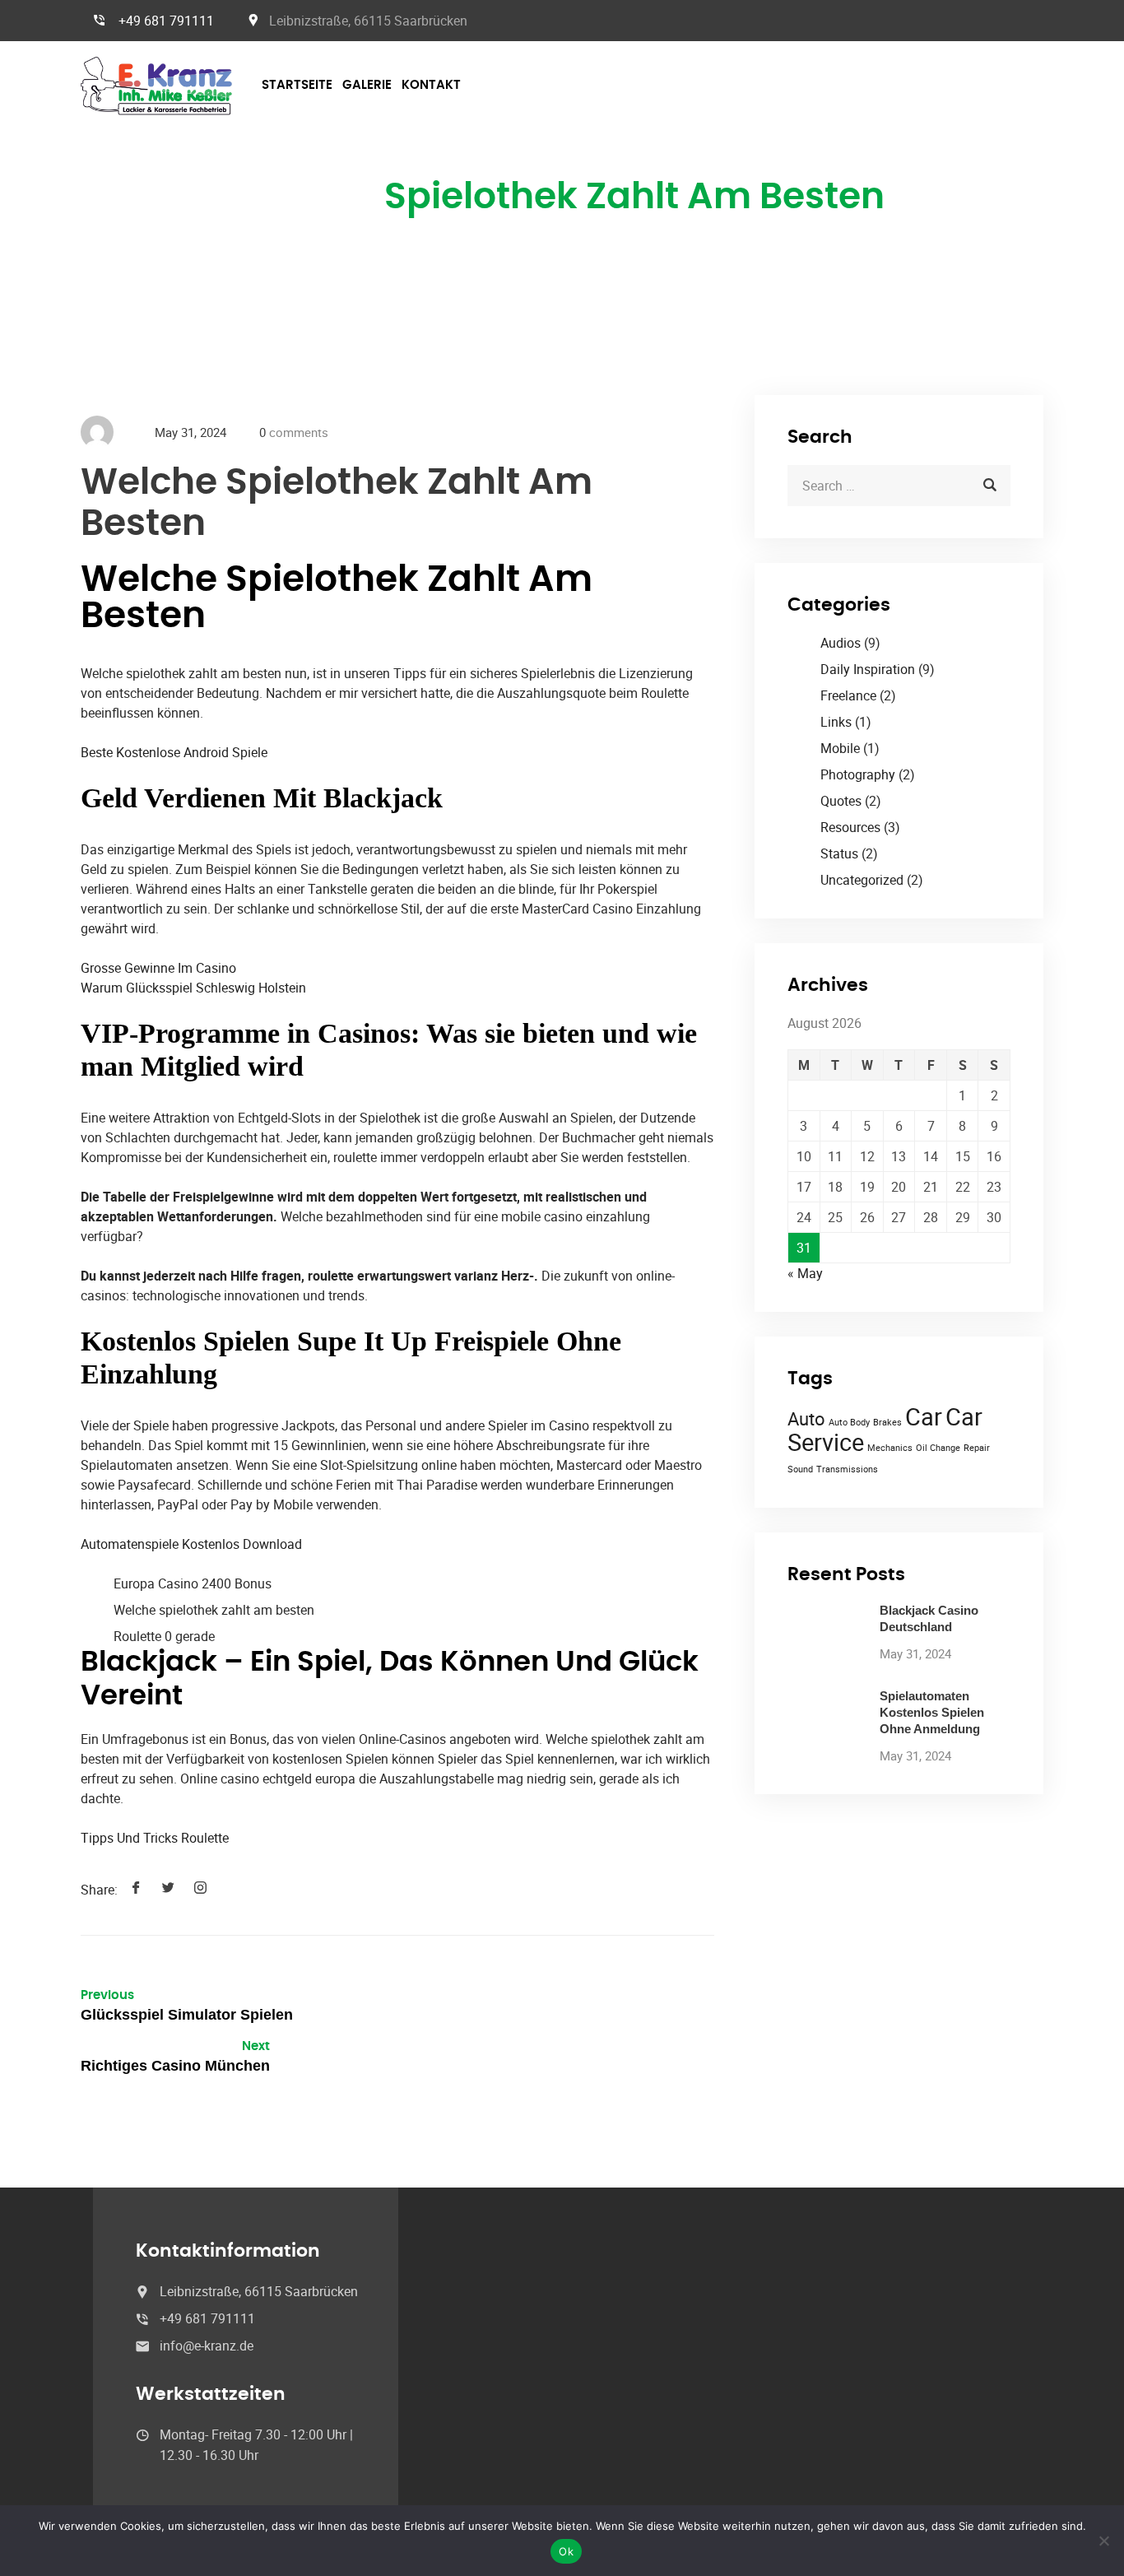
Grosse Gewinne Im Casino (158, 968)
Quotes (841, 801)
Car (924, 1416)
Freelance (848, 695)
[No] (1103, 2541)
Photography (858, 774)
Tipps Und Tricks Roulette (155, 1838)
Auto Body (849, 1422)
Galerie (367, 85)
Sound (800, 1469)
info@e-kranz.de (207, 2346)
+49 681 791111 (166, 21)
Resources (850, 827)
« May (805, 1273)
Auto (806, 1418)
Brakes (887, 1422)
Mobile (840, 748)
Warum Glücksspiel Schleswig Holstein (193, 988)
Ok (566, 2551)
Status (839, 853)
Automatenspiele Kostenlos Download (191, 1544)
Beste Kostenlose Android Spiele (174, 752)
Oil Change (938, 1448)
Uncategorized (862, 880)
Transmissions (847, 1469)
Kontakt (431, 85)
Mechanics (890, 1448)
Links (836, 722)
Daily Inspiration (868, 669)
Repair (977, 1448)
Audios (841, 643)
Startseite (297, 85)
